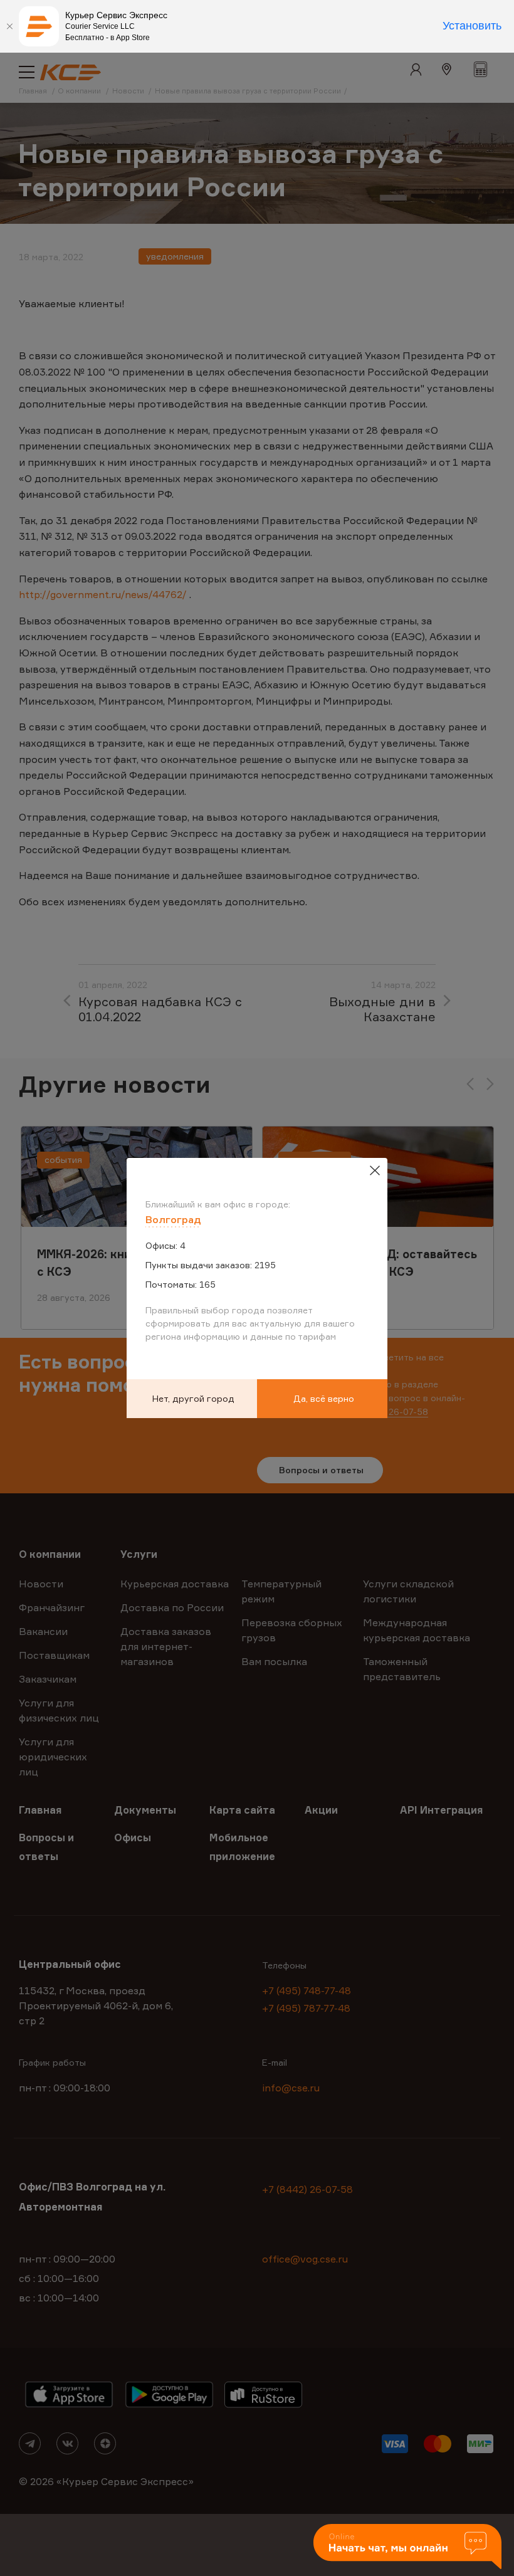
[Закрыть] (9, 26)
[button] (407, 2547)
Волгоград (173, 1219)
